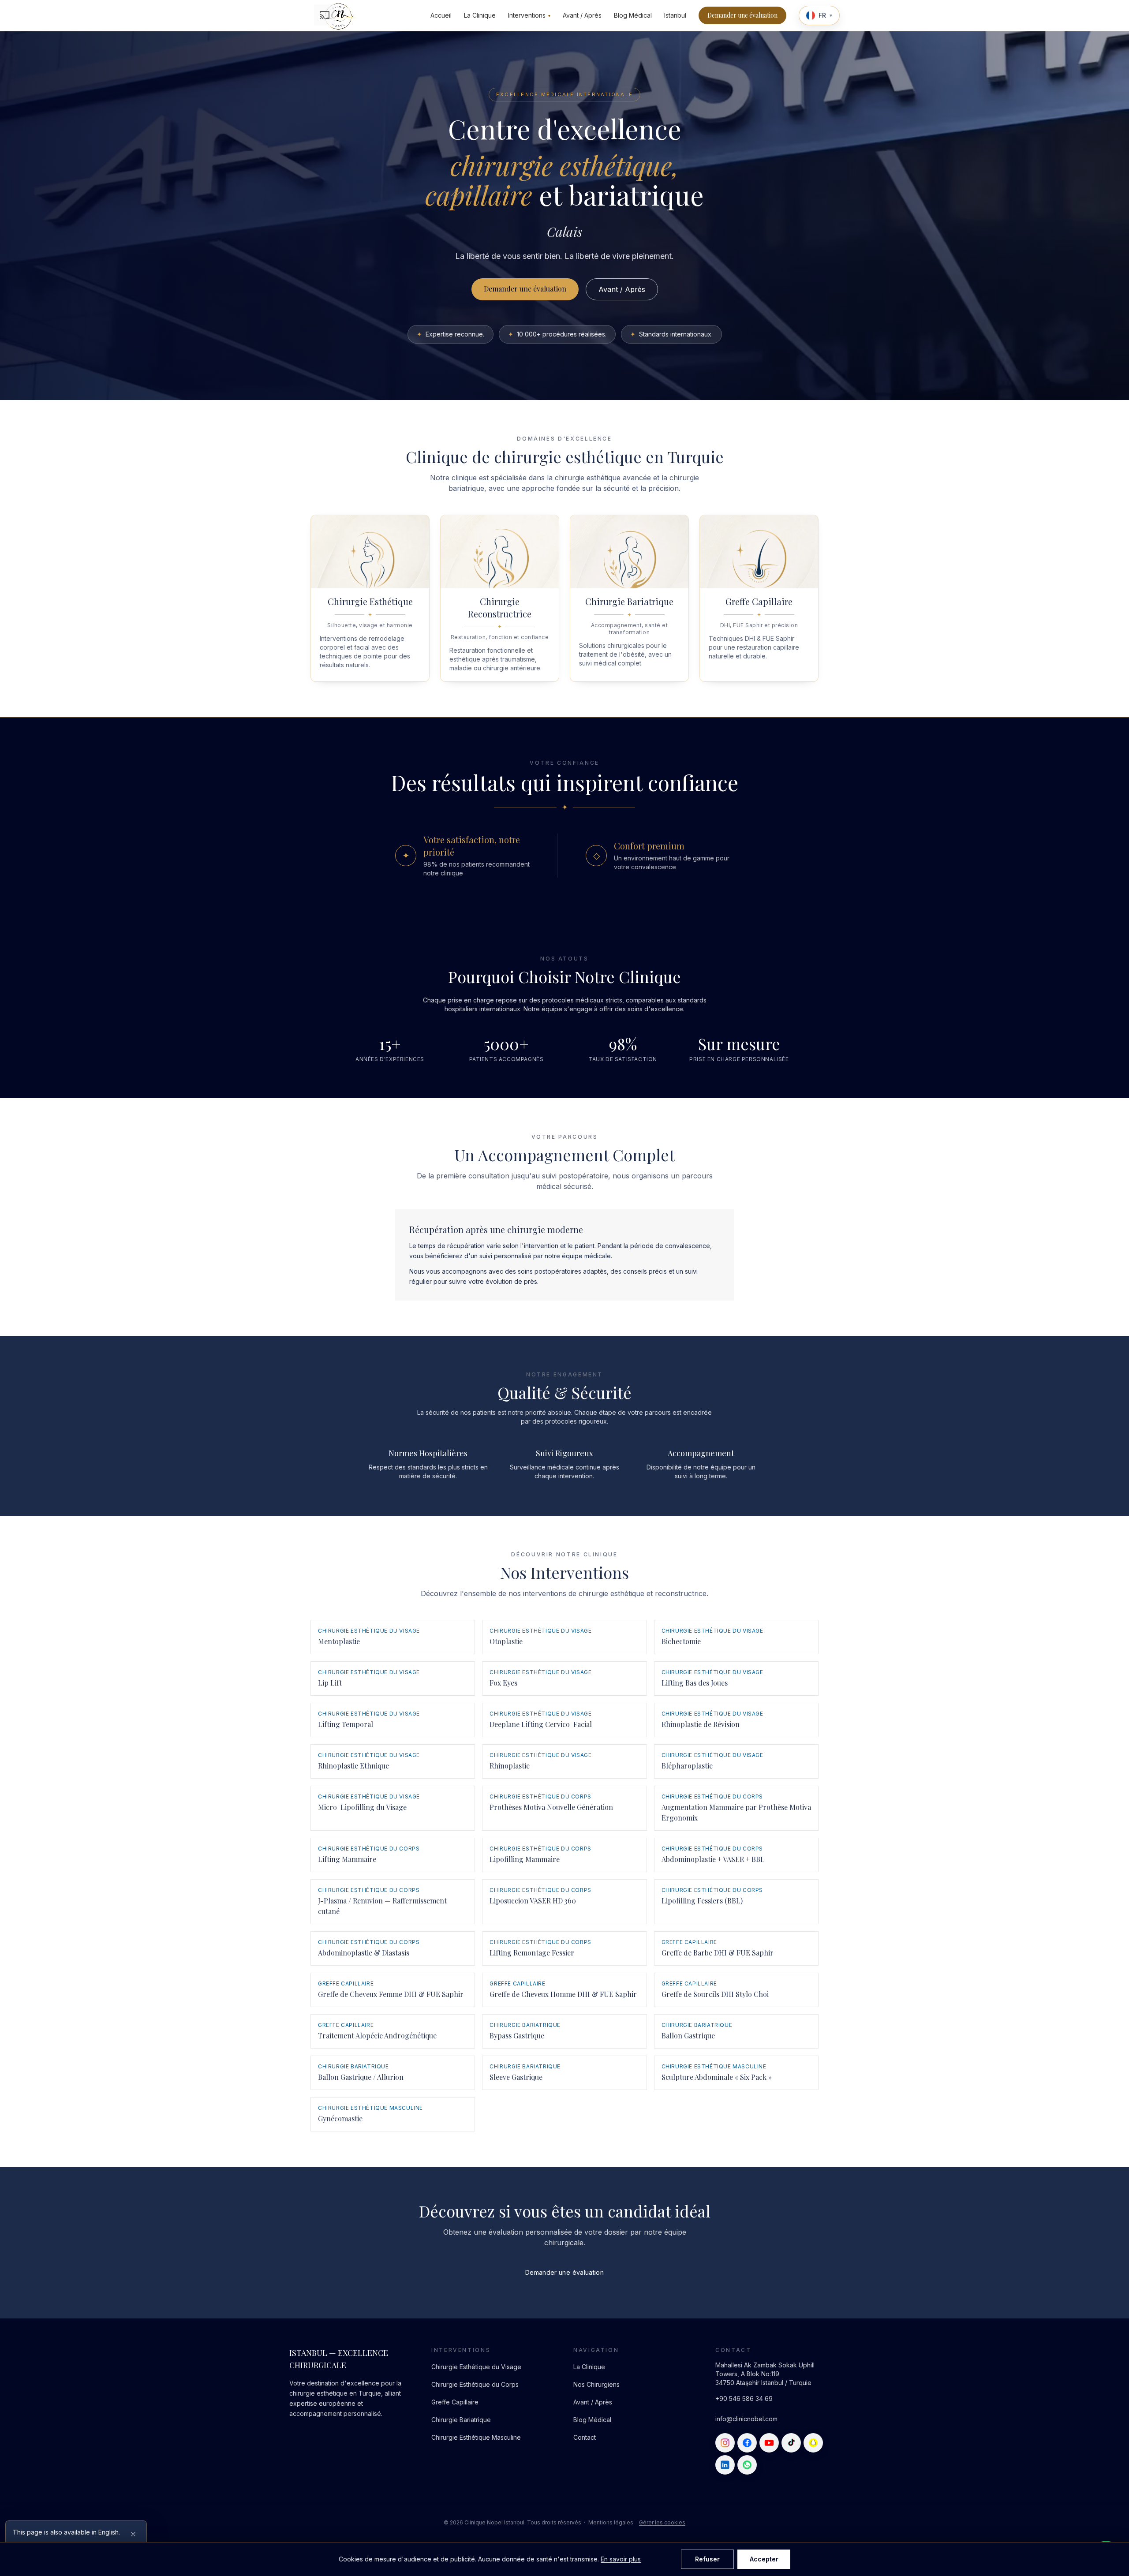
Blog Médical (633, 15)
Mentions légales (611, 2522)
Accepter (764, 2559)
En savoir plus (621, 2559)
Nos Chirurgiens (596, 2384)
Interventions (529, 15)
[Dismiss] (133, 2534)
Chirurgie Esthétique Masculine (476, 2437)
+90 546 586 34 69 (744, 2398)
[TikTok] (791, 2443)
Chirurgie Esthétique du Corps (475, 2384)
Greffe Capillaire (455, 2402)
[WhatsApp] (747, 2465)
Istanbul (675, 15)
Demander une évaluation (742, 15)
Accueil (441, 15)
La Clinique (480, 15)
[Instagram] (725, 2443)
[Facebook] (747, 2443)
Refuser (707, 2559)
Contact (585, 2437)
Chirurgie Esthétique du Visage (476, 2367)
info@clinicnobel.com (746, 2419)
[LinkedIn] (725, 2465)
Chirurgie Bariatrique (461, 2420)
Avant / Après (582, 15)
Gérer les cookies (662, 2522)
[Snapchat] (813, 2443)
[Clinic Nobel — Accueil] (338, 15)
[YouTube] (769, 2443)
